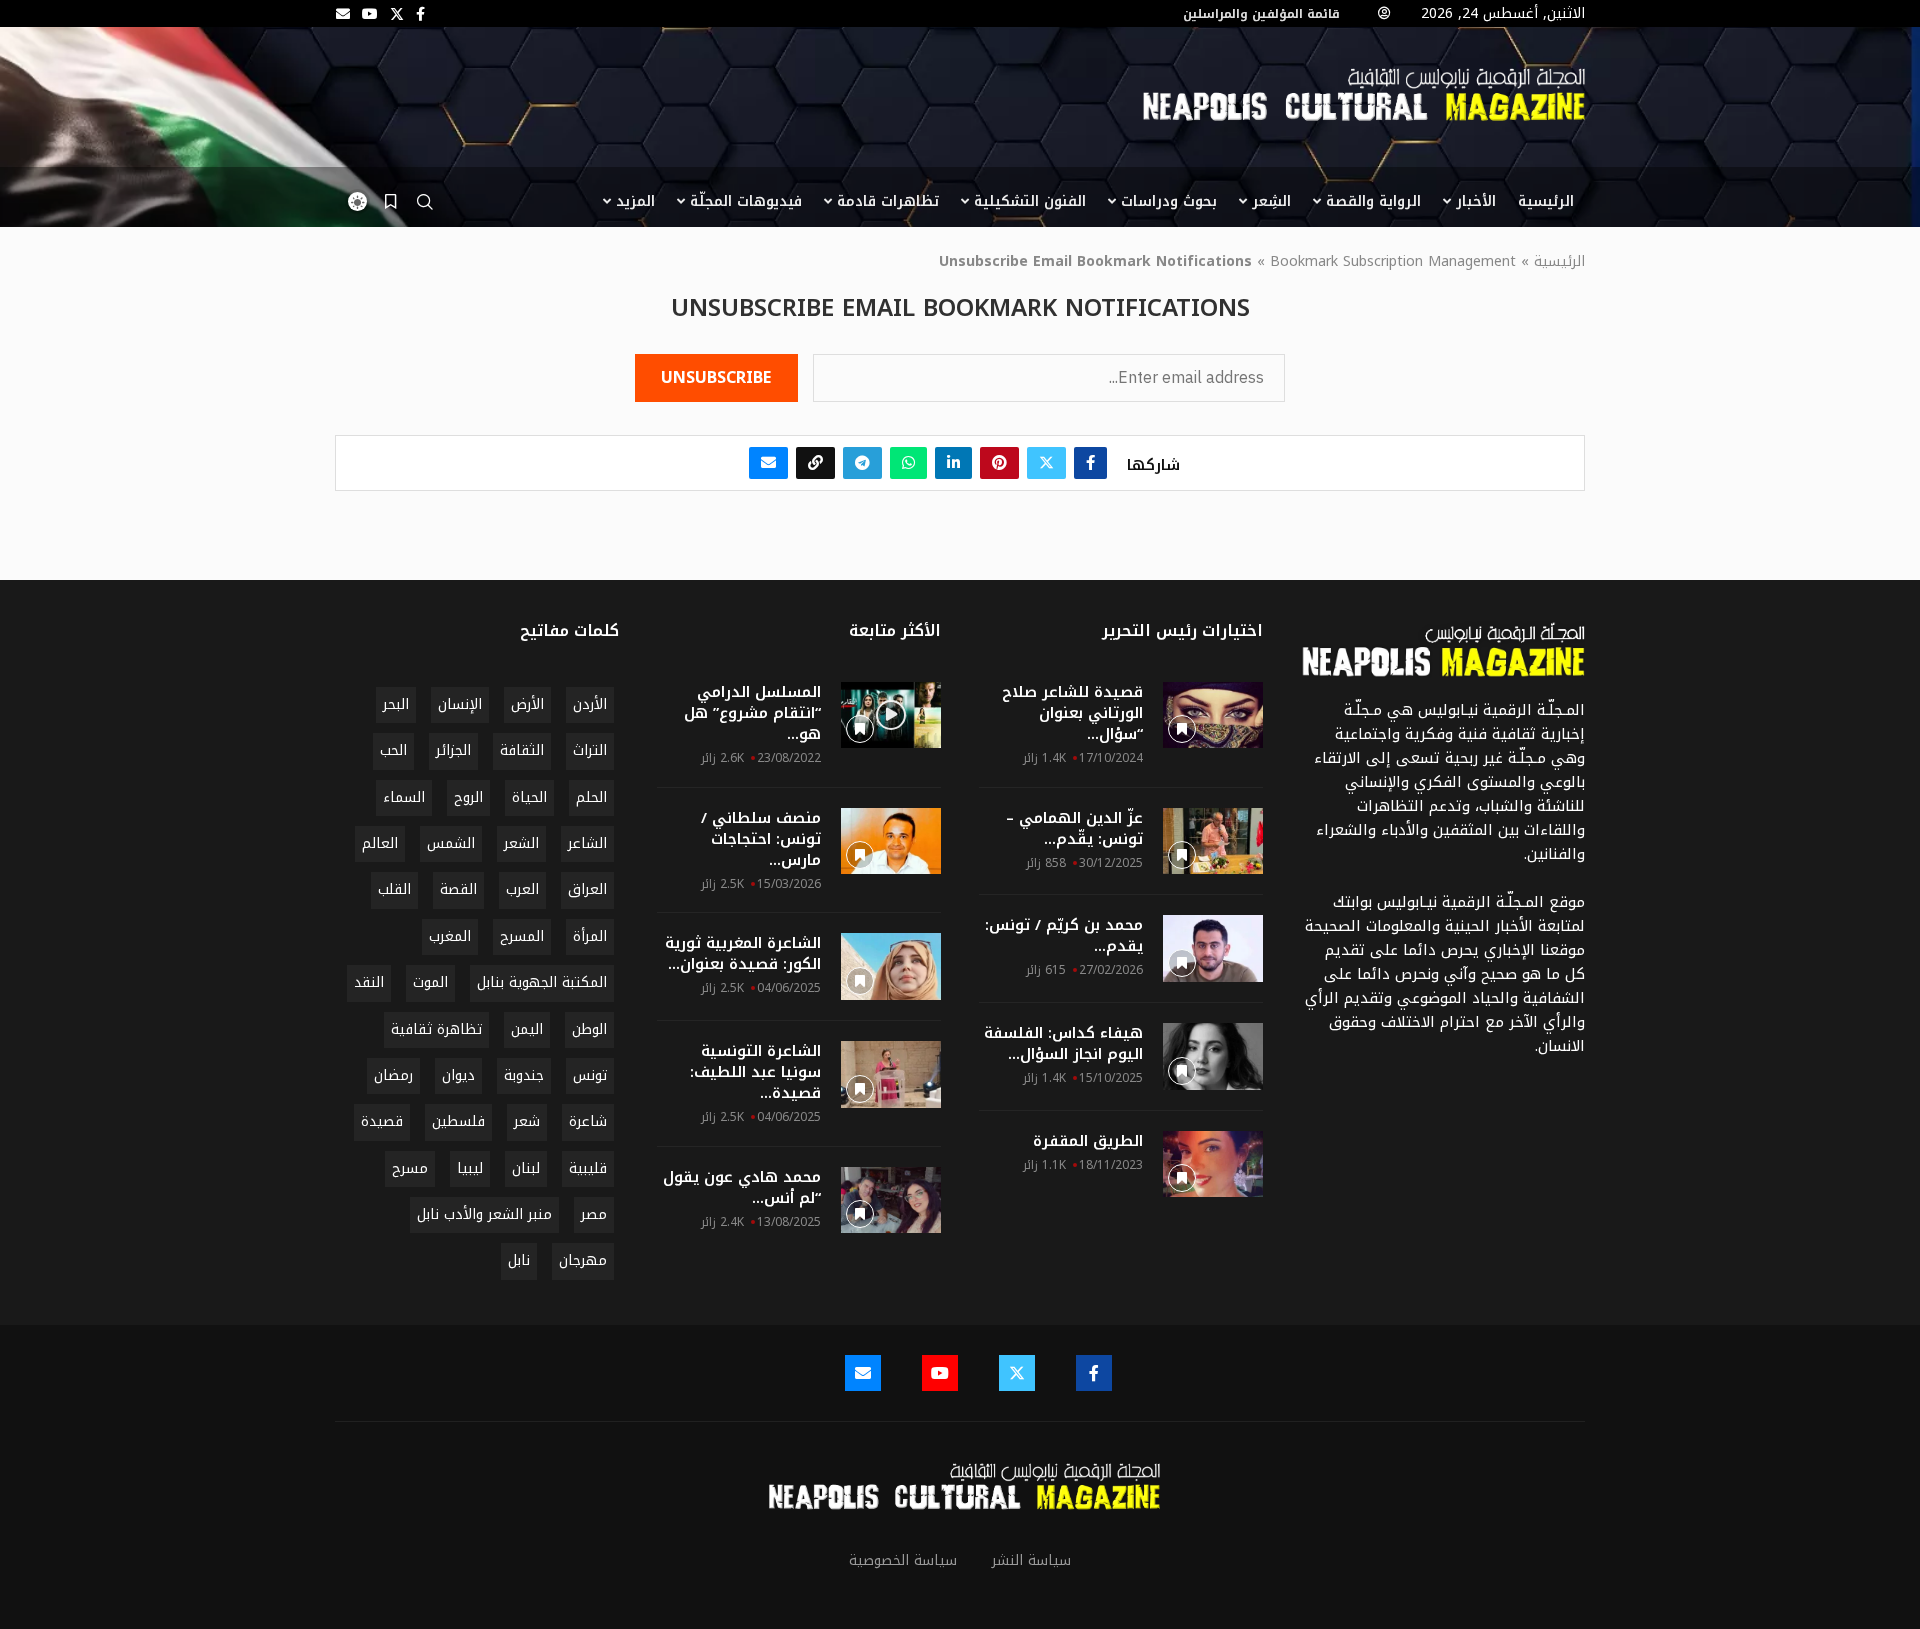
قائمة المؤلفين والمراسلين (1261, 14)
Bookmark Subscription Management (1393, 262)
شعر (527, 1121)
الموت (430, 982)
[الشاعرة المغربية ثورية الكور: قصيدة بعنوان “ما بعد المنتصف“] (891, 966)
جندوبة (524, 1075)
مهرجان (583, 1260)
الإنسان (460, 704)
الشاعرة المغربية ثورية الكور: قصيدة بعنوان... (743, 954)
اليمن (527, 1029)
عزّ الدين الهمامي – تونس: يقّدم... (1074, 829)
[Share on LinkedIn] (953, 463)
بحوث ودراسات (1169, 201)
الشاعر (587, 843)
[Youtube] (370, 14)
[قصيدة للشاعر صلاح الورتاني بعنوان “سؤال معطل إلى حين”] (1213, 715)
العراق (587, 889)
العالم (380, 843)
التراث (590, 750)
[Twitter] (397, 14)
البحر (396, 704)
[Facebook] (420, 14)
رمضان (393, 1075)
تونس (590, 1075)
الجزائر (453, 750)
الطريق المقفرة (1088, 1141)
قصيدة (382, 1121)
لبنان (526, 1168)
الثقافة (522, 750)
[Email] (343, 14)
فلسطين (458, 1121)
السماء (404, 797)
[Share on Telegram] (862, 463)
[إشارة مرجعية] (390, 202)
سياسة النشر (1031, 1560)
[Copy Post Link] (815, 463)
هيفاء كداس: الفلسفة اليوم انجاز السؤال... (1063, 1044)
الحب (393, 750)
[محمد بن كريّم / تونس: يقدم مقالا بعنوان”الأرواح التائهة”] (1213, 948)
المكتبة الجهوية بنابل (542, 982)
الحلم (591, 797)
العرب (522, 889)
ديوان (458, 1075)
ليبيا (470, 1168)
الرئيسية (1546, 201)
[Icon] (891, 715)
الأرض (527, 704)
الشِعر (1271, 201)
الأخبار (1476, 201)
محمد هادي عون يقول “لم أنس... (742, 1188)
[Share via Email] (768, 463)
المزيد (635, 201)
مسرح (410, 1168)
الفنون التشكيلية (1030, 201)
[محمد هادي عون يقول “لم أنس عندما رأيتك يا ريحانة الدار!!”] (891, 1200)
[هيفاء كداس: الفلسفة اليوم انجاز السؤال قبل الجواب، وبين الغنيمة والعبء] (1213, 1056)
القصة (458, 889)
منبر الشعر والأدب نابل (484, 1214)
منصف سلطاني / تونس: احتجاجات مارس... (761, 839)
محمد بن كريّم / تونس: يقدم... (1064, 936)
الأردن (590, 704)
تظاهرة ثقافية (436, 1029)
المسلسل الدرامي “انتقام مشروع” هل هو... (752, 713)
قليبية (588, 1168)
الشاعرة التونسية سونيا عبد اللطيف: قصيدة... (755, 1072)
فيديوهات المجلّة (746, 201)
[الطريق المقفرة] (1213, 1164)
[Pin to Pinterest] (999, 463)
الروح (468, 797)
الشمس (451, 843)
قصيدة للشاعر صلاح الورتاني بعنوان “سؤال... (1072, 713)
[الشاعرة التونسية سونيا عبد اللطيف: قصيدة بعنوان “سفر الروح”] (891, 1074)
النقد (369, 982)
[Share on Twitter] (1046, 463)
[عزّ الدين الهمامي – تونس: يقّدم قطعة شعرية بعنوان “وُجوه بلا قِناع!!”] (1213, 841)
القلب (394, 889)
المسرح (522, 936)
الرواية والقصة (1373, 201)
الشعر (521, 843)
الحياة (529, 797)
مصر (594, 1214)
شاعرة (588, 1121)
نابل (519, 1260)
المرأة (590, 936)
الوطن (589, 1029)
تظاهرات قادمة (888, 201)
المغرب (450, 936)
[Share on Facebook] (1090, 463)
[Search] (425, 207)
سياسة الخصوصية (903, 1560)
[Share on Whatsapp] (908, 463)
